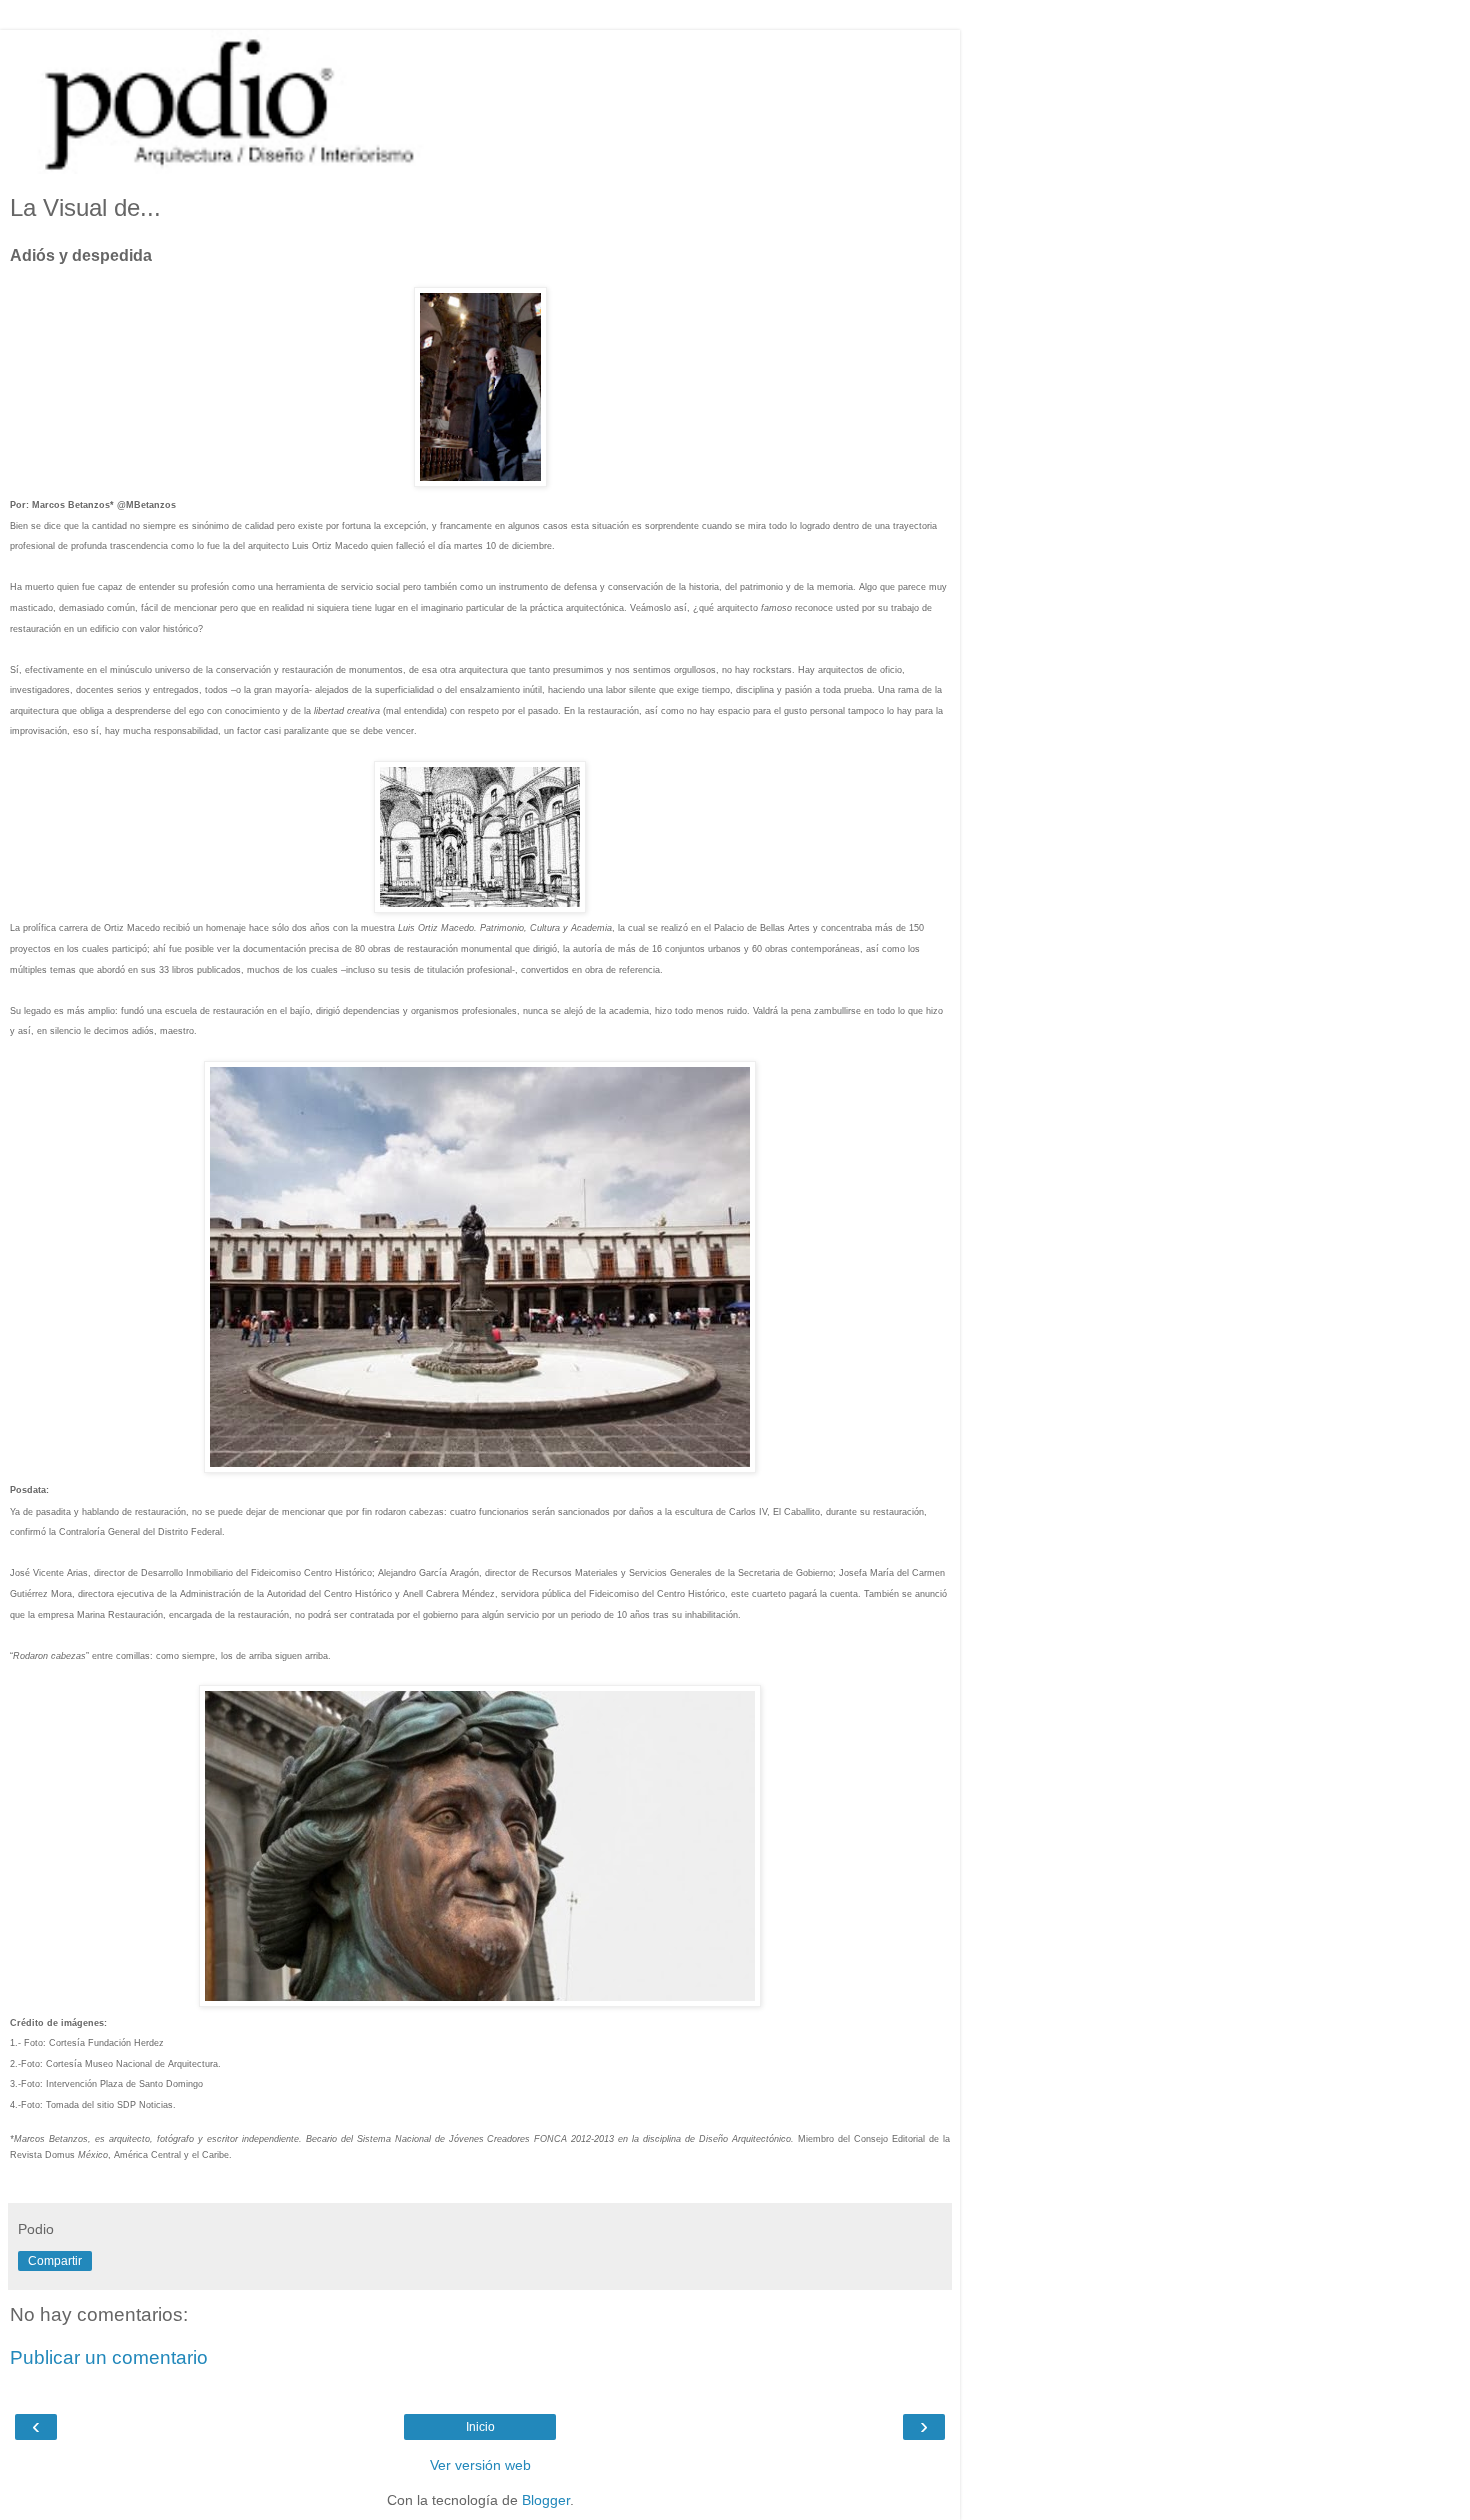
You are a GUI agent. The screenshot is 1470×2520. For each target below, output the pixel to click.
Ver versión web (480, 2465)
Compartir (55, 2261)
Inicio (480, 2427)
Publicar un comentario (109, 2357)
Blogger (546, 2500)
